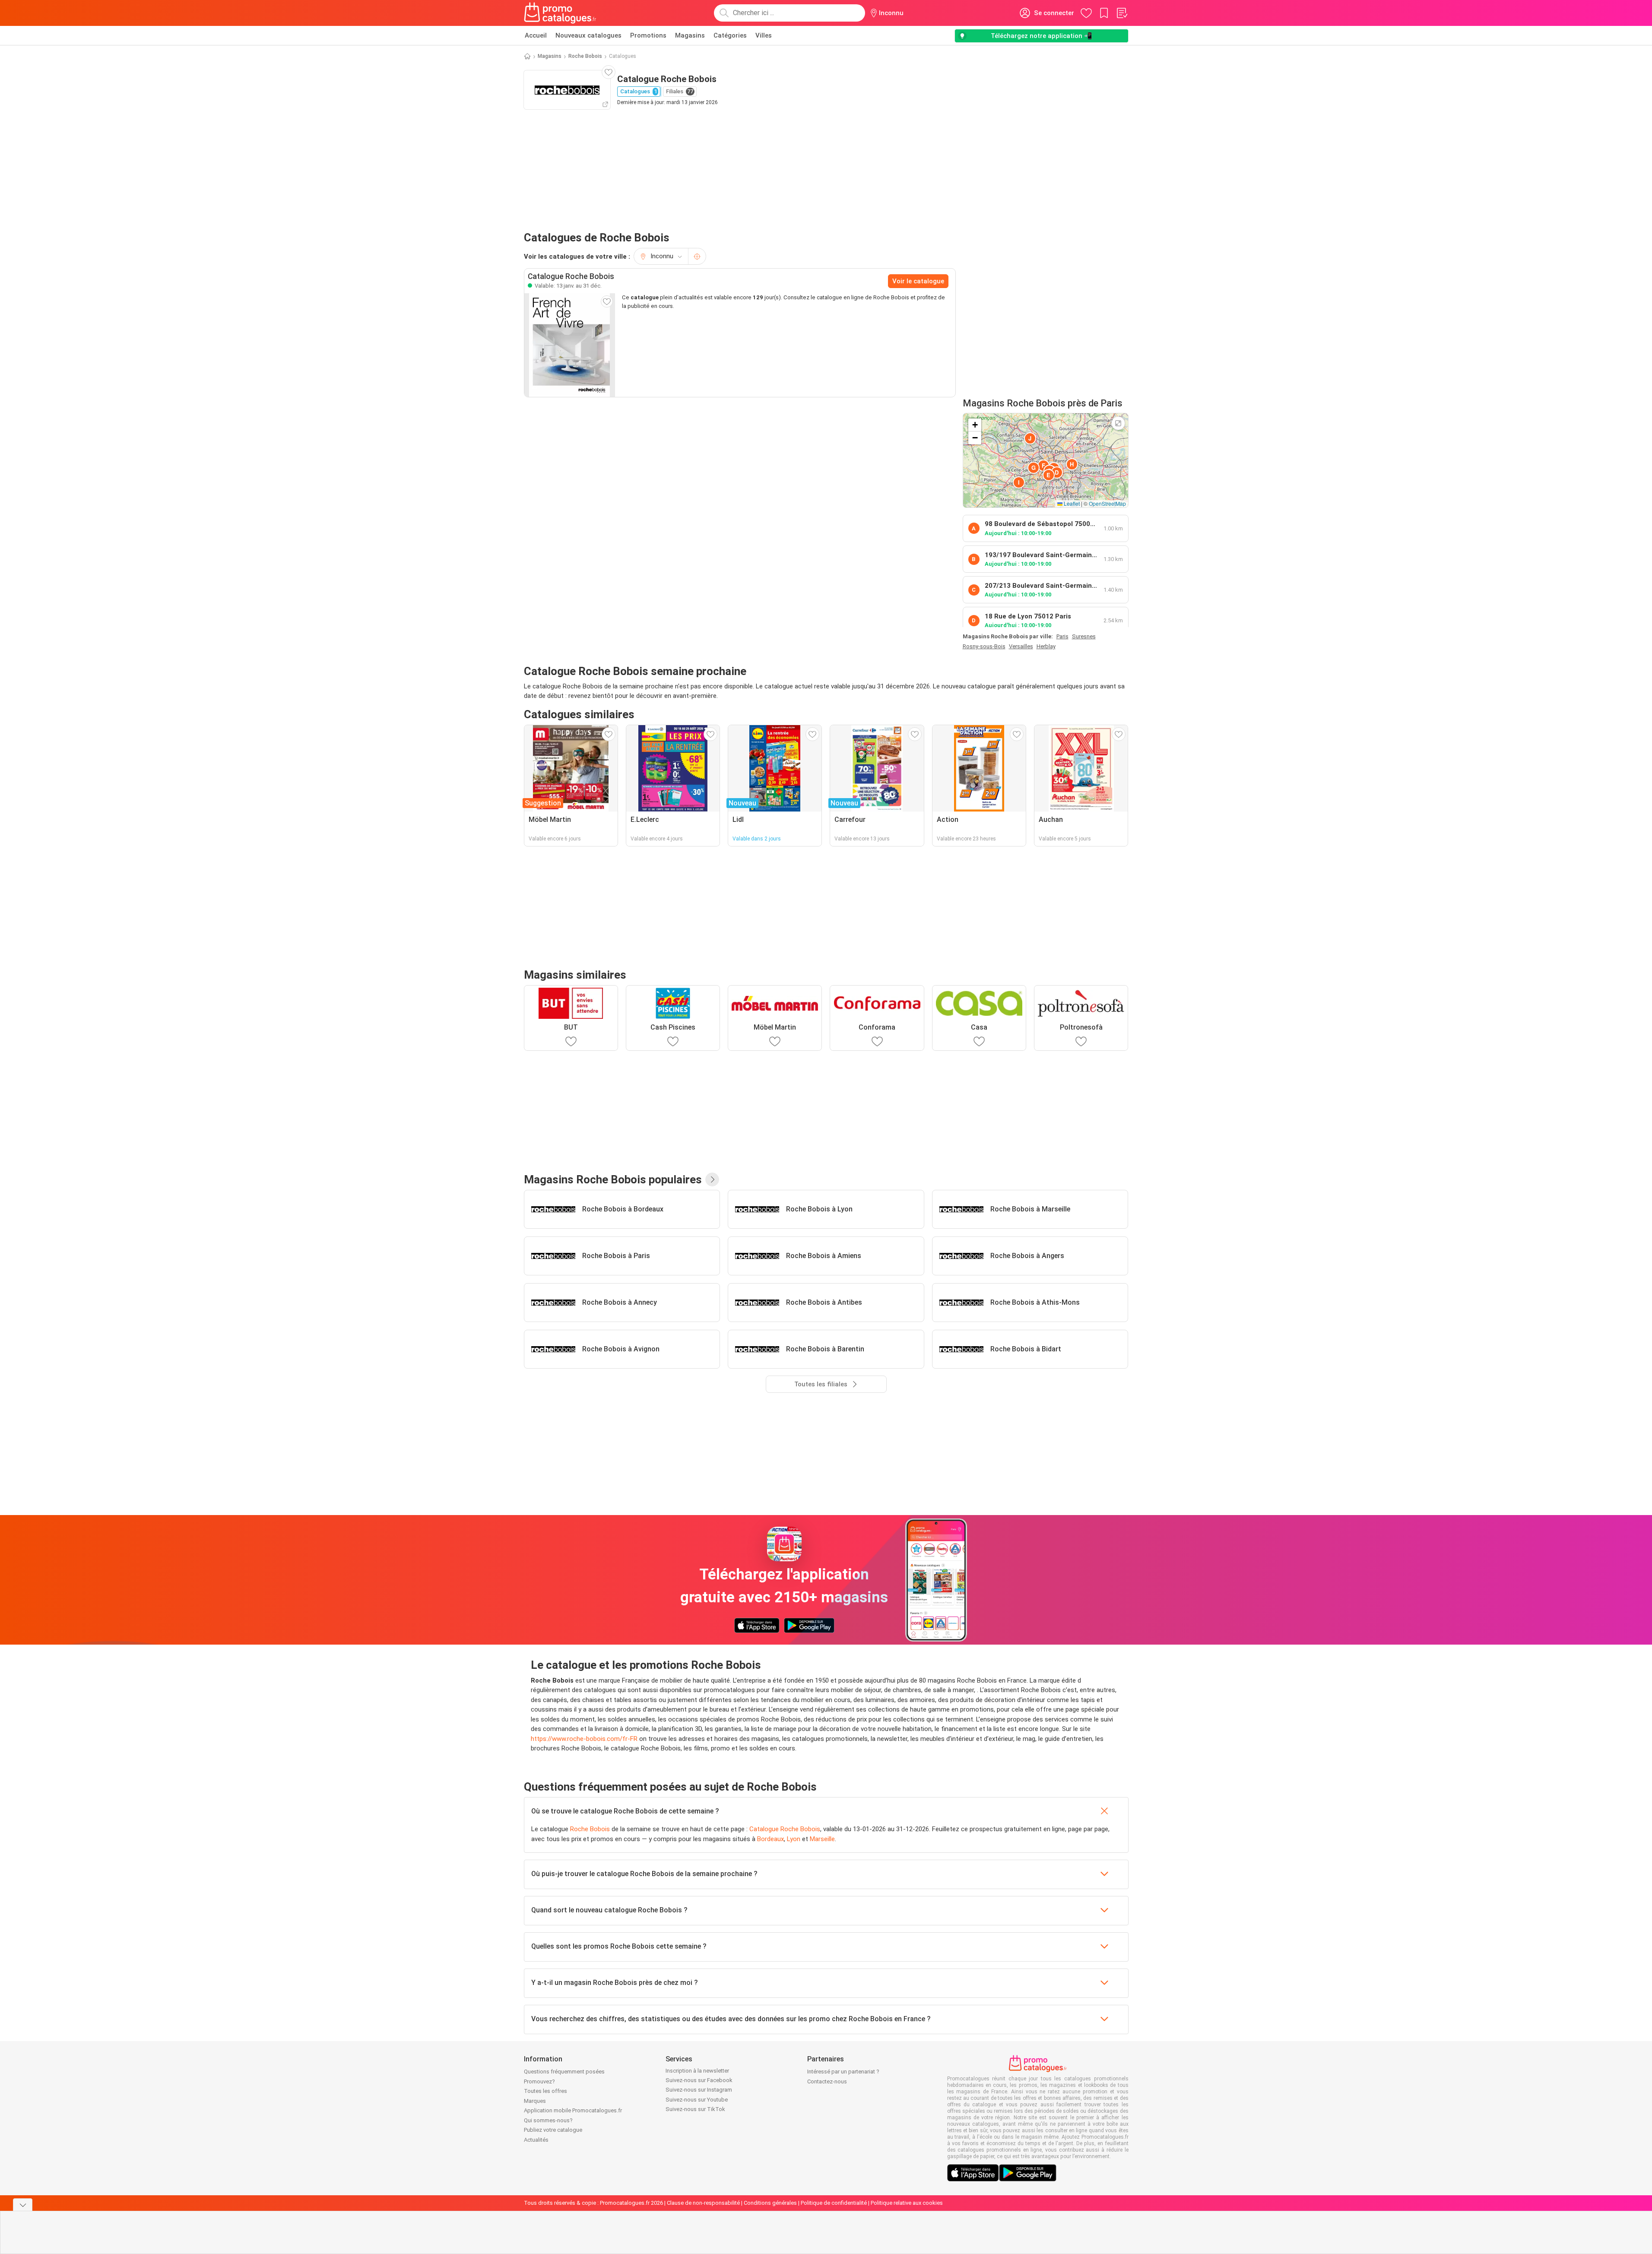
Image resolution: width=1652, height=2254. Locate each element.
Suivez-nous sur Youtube (697, 2100)
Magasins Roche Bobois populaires (613, 1179)
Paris (1062, 636)
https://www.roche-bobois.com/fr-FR (584, 1739)
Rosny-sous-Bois (984, 646)
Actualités (536, 2140)
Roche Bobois (585, 56)
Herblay (1046, 646)
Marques (535, 2101)
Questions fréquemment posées (564, 2072)
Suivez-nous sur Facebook (699, 2080)
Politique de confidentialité (834, 2203)
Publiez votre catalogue (553, 2130)
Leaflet (1071, 503)
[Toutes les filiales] (712, 1179)
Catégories (730, 35)
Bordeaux (771, 1839)
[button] (1057, 472)
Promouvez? (539, 2081)
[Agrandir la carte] (1118, 423)
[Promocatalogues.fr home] (560, 13)
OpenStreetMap (1107, 503)
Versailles (1021, 646)
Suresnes (1084, 636)
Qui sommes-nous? (548, 2120)
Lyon (794, 1839)
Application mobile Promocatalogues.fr (573, 2110)
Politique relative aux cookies (907, 2203)
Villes (764, 35)
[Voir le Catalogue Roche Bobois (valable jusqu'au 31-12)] (570, 345)
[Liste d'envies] (1122, 13)
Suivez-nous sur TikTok (695, 2109)
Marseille (822, 1839)
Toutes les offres (545, 2091)
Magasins (690, 35)
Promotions (648, 35)
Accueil (536, 35)
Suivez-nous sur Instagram (699, 2090)
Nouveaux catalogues (588, 35)
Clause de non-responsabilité (703, 2203)
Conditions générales (770, 2203)
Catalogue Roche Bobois (785, 1829)
